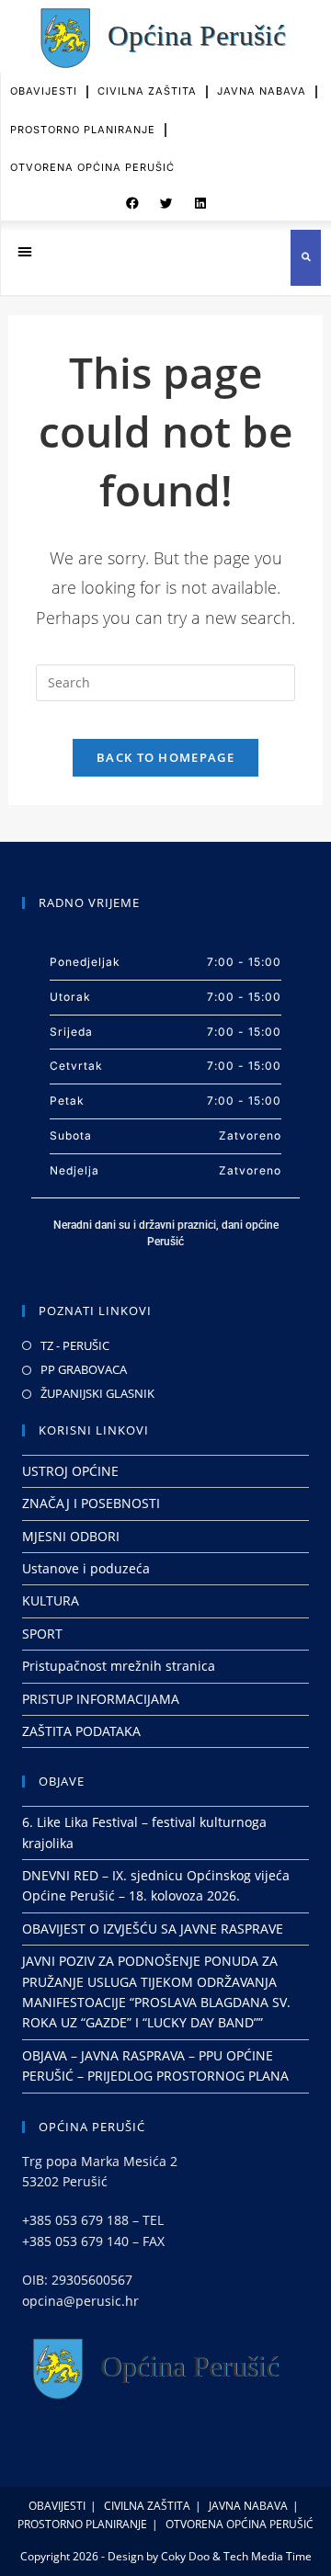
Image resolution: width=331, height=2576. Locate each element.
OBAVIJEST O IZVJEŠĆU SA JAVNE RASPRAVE (153, 1929)
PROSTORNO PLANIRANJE (83, 130)
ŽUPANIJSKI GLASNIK (97, 1393)
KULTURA (51, 1600)
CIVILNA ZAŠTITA (147, 91)
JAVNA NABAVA (262, 91)
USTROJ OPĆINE (70, 1471)
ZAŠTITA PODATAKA (81, 1731)
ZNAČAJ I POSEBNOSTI (91, 1503)
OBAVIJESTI (44, 91)
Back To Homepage (165, 757)
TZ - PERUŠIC (75, 1345)
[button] (132, 204)
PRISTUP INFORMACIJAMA (101, 1699)
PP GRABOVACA (84, 1369)
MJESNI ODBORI (71, 1536)
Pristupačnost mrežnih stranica (119, 1666)
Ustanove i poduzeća (86, 1568)
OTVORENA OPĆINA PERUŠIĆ (92, 167)
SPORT (42, 1634)
